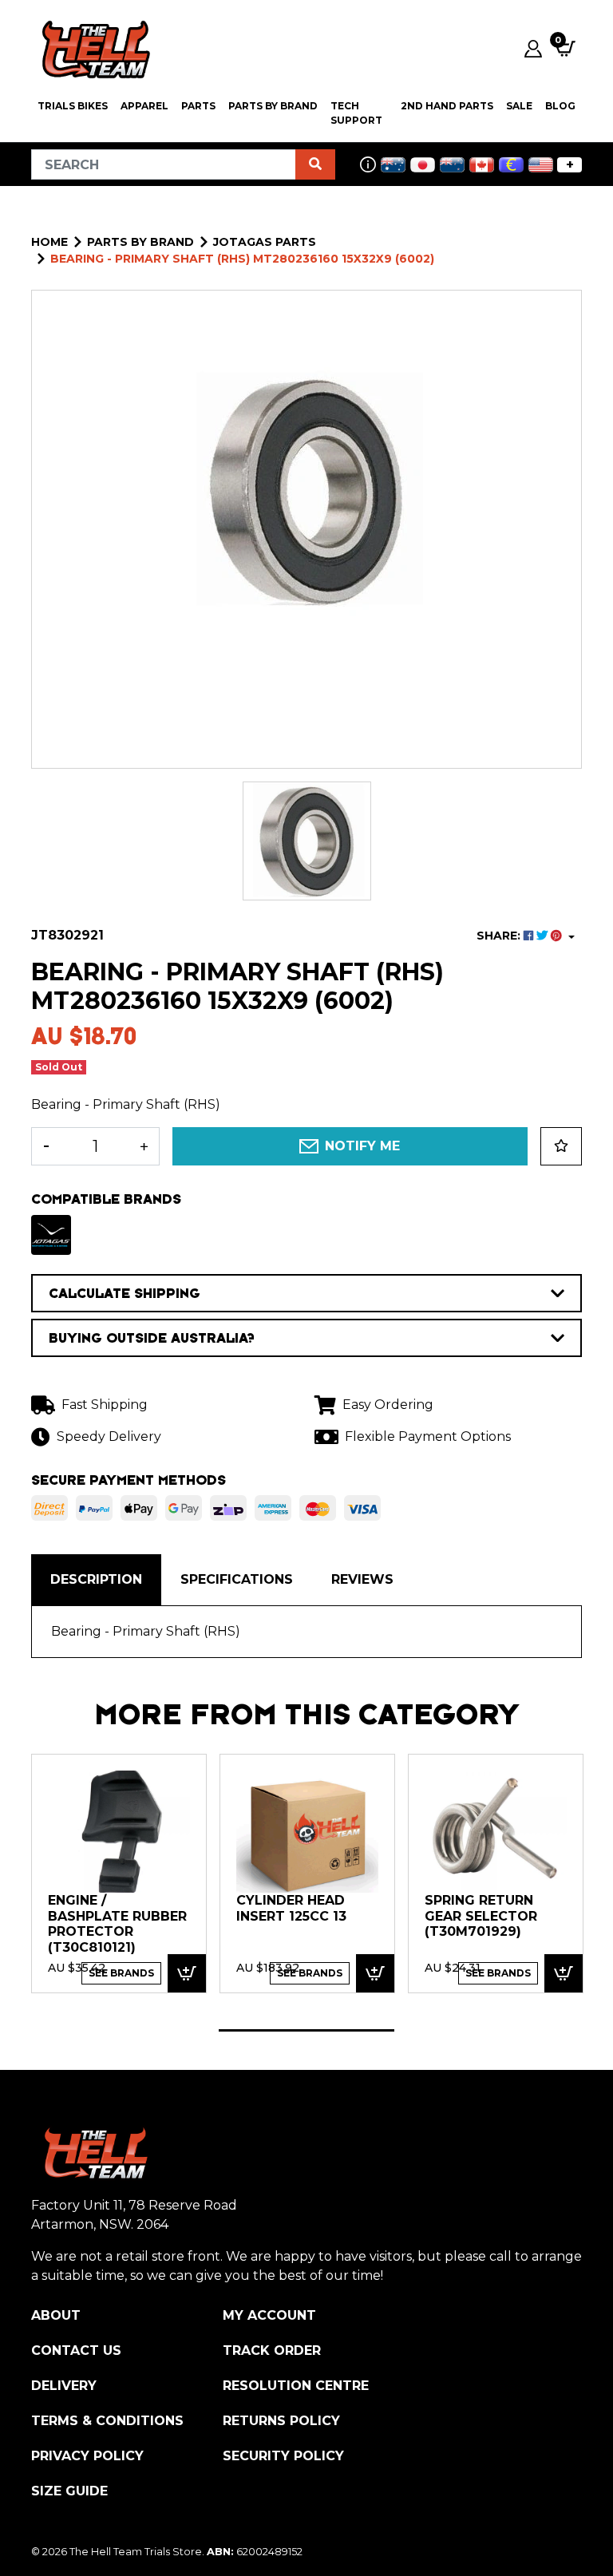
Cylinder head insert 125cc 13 (291, 1908)
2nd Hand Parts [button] (447, 106)
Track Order (272, 2350)
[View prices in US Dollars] (541, 165)
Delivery (64, 2386)
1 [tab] (306, 2030)
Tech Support (356, 113)
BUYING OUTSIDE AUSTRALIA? (152, 1338)
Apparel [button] (144, 106)
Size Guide (69, 2491)
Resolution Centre (296, 2386)
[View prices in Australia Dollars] (393, 165)
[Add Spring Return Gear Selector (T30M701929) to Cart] (564, 1974)
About (56, 2315)
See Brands (121, 1973)
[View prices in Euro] (511, 165)
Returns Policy (281, 2421)
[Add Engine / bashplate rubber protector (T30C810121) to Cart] (187, 1974)
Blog (560, 106)
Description (96, 1579)
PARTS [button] (198, 106)
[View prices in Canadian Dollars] (482, 165)
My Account (269, 2315)
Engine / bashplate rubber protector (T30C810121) (117, 1924)
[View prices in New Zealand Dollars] (452, 165)
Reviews (362, 1579)
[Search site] (315, 164)
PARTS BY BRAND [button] (273, 106)
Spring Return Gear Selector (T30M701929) (481, 1916)
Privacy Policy (87, 2456)
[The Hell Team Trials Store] (93, 49)
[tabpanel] (119, 1873)
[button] (561, 1146)
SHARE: (500, 936)
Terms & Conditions (107, 2421)
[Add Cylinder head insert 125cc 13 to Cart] (375, 1974)
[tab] (96, 1580)
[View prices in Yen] (423, 165)
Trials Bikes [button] (73, 106)
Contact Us (76, 2350)
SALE (519, 106)
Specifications (237, 1579)
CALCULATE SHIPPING (125, 1293)
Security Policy (283, 2456)
